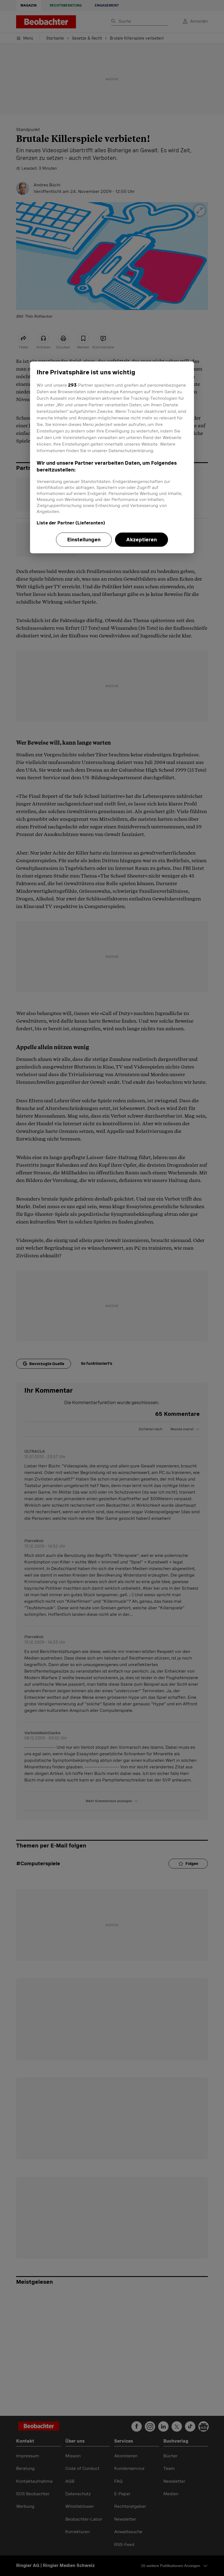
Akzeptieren (142, 540)
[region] (112, 457)
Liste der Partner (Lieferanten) (71, 523)
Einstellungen (84, 540)
